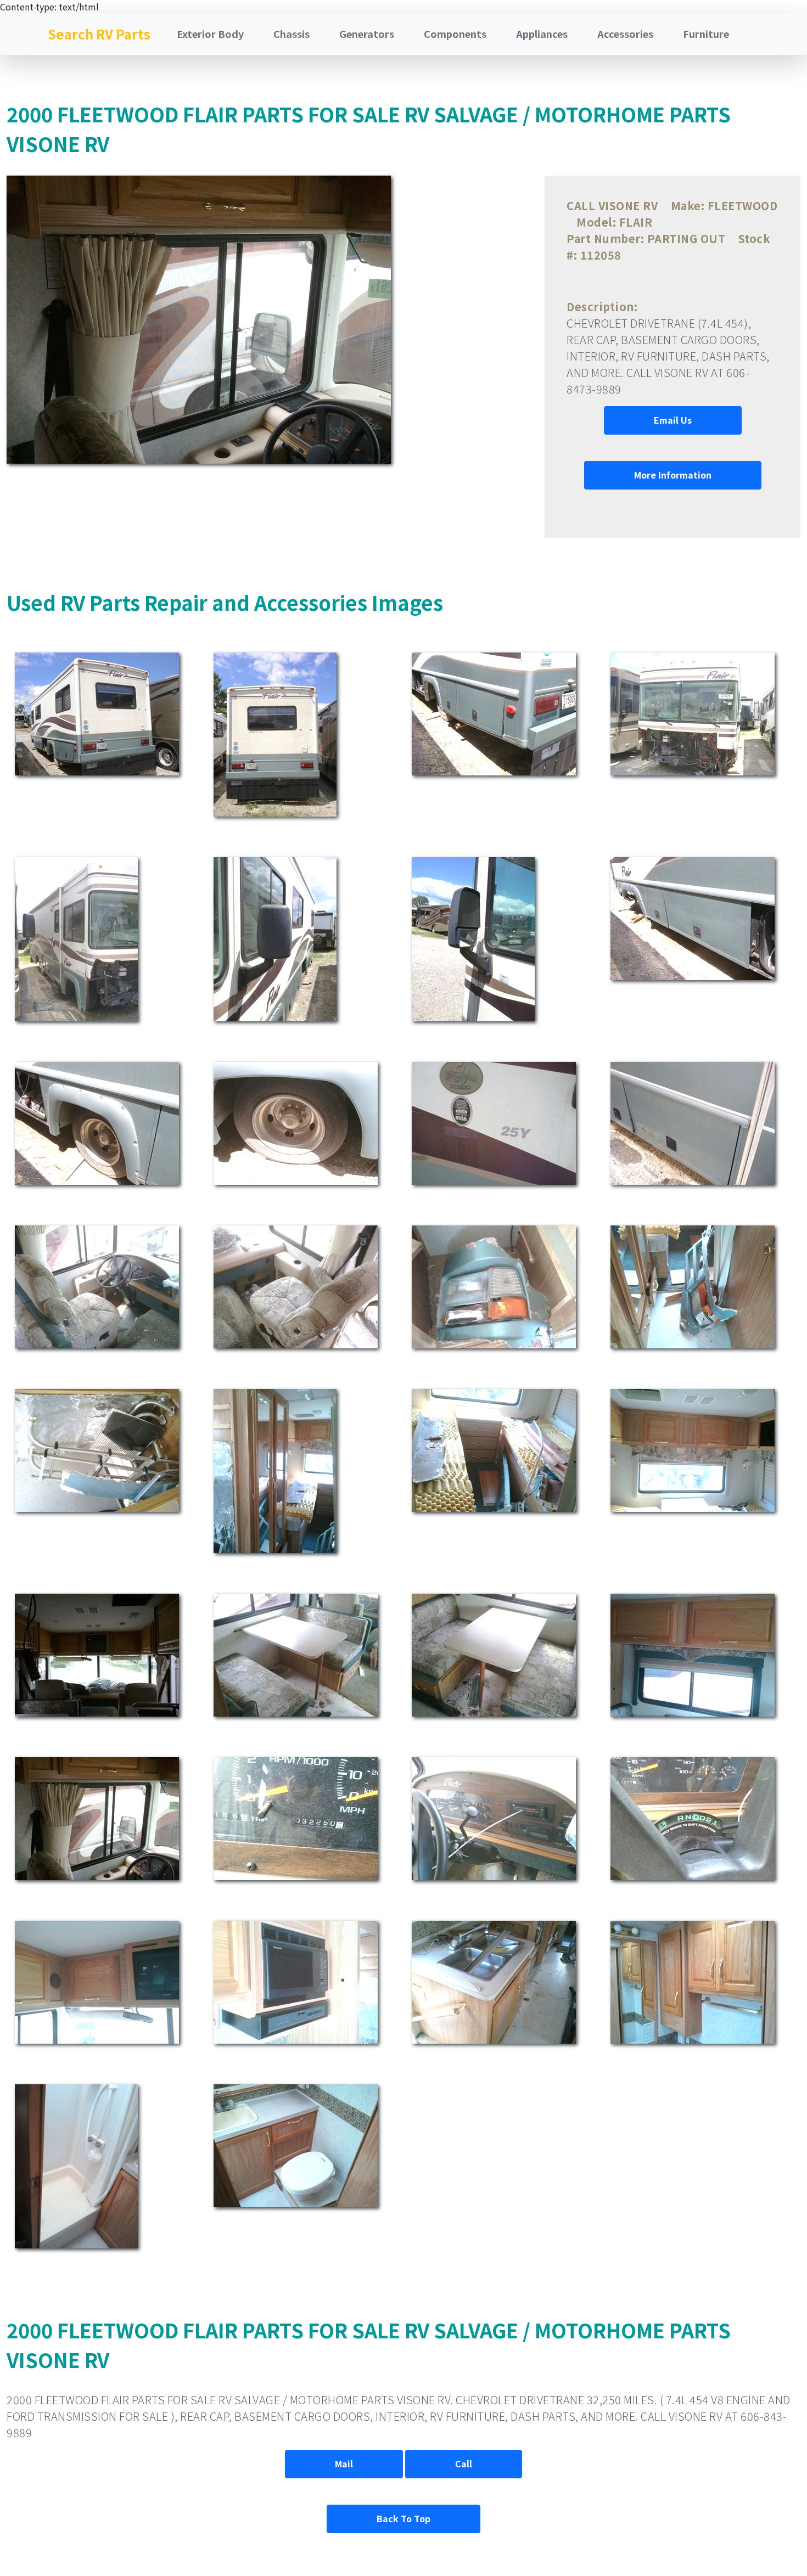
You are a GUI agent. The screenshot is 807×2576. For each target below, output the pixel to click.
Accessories (625, 33)
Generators (367, 33)
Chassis (292, 33)
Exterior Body (210, 33)
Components (455, 33)
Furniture (706, 33)
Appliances (542, 33)
